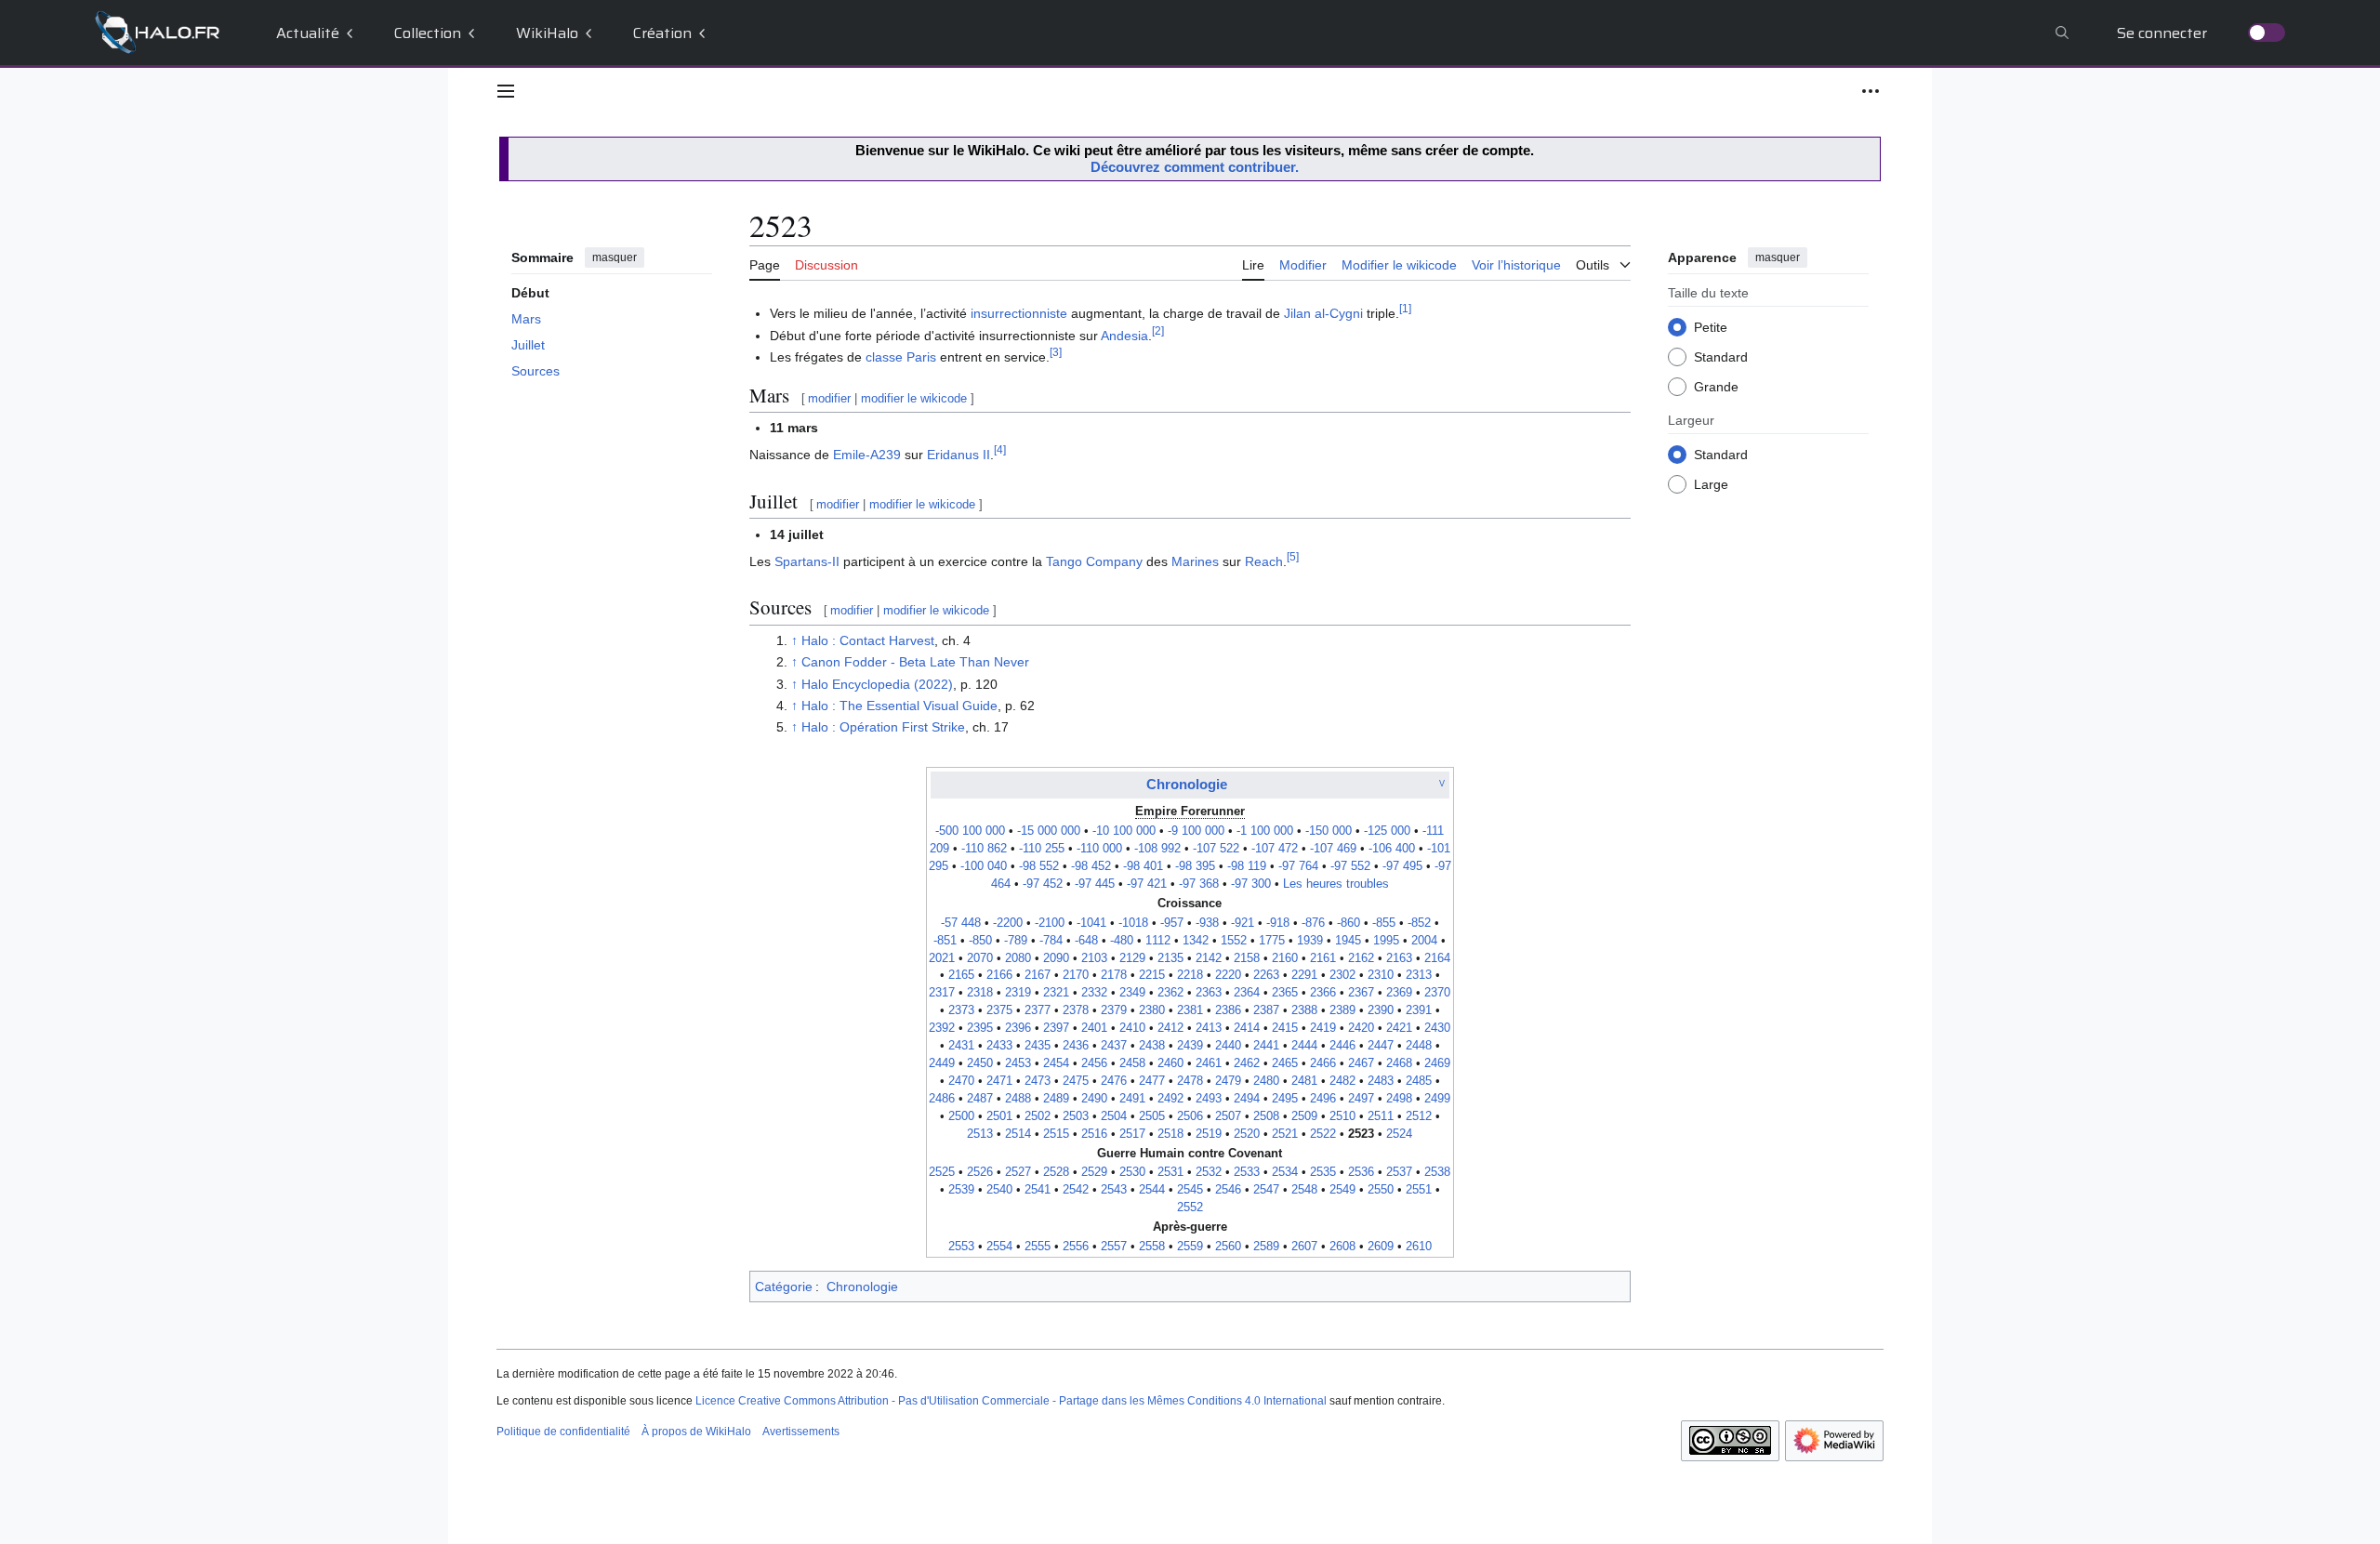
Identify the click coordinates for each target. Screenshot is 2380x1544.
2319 (1018, 993)
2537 (1399, 1172)
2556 (1076, 1247)
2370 (1437, 993)
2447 (1381, 1046)
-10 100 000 (1124, 831)
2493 (1209, 1099)
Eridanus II (959, 455)
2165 (961, 975)
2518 (1170, 1134)
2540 (999, 1190)
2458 (1132, 1063)
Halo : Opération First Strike (883, 727)
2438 (1152, 1046)
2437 (1114, 1046)
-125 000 (1387, 831)
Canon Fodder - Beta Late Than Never (915, 662)
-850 (980, 941)
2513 (980, 1134)
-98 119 (1247, 866)
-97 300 (1251, 884)
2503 (1076, 1116)
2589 (1266, 1247)
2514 (1018, 1134)
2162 (1361, 958)
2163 (1399, 958)
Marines (1195, 561)
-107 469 (1333, 849)
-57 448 (961, 923)
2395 (980, 1028)
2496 (1323, 1099)
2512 (1419, 1116)
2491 (1132, 1099)
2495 (1285, 1099)
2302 (1342, 975)
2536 (1361, 1172)
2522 (1323, 1134)
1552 (1234, 941)
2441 (1266, 1046)
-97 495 (1402, 866)
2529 (1094, 1172)
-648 (1086, 941)
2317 (942, 993)
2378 (1076, 1010)
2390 (1381, 1010)
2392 (942, 1028)
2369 (1399, 993)
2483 (1381, 1081)
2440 (1228, 1046)
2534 (1285, 1172)
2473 (1038, 1081)
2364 (1247, 993)
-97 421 (1147, 884)
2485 (1419, 1081)
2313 (1419, 975)
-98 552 (1039, 866)
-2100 (1050, 923)
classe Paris (901, 357)
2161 (1323, 958)
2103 (1094, 958)
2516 (1094, 1134)
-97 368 (1199, 884)
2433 (999, 1046)
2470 (961, 1081)
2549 (1342, 1190)
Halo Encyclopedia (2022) (877, 684)
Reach (1264, 561)
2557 (1114, 1247)
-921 (1243, 923)
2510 (1342, 1116)
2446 (1342, 1046)
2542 (1076, 1190)
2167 (1038, 975)
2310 (1381, 975)
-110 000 (1099, 849)
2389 (1342, 1010)
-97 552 (1350, 866)
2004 (1424, 941)
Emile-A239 (867, 455)
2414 (1247, 1028)
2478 (1190, 1081)
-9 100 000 (1196, 831)
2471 (999, 1081)
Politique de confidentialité (563, 1432)
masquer (615, 257)
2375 (999, 1010)
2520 (1247, 1134)
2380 (1152, 1010)
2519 (1209, 1134)
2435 (1038, 1046)
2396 (1018, 1028)
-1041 (1091, 923)
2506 (1190, 1116)
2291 (1304, 975)
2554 (999, 1247)
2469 (1437, 1063)
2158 (1247, 958)
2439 (1190, 1046)
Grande (1716, 387)
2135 (1170, 958)
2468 (1399, 1063)
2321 (1056, 993)
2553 (961, 1247)
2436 (1076, 1046)
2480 (1266, 1081)
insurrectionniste (1019, 313)
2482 (1342, 1081)
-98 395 (1195, 866)
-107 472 (1275, 849)
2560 (1228, 1247)
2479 (1228, 1081)
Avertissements (801, 1432)
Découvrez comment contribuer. (1195, 167)
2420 (1361, 1028)
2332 (1094, 993)
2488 (1018, 1099)
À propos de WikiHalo (696, 1432)
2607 (1304, 1247)
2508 (1266, 1116)
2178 (1114, 975)
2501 (999, 1116)
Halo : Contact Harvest (868, 640)
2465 (1285, 1063)
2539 (961, 1190)
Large (1711, 484)
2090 (1056, 958)
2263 (1266, 975)
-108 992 (1157, 849)
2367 (1361, 993)
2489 (1056, 1099)
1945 (1348, 941)
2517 (1132, 1134)
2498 (1399, 1099)
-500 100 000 (970, 831)
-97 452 (1043, 884)
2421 (1399, 1028)
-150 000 (1329, 831)
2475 (1076, 1081)
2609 (1381, 1247)
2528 (1056, 1172)
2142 (1209, 958)
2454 (1056, 1063)
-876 (1313, 923)
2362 (1170, 993)
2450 (980, 1063)
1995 (1386, 941)
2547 (1266, 1190)
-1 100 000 (1265, 831)
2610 (1419, 1247)
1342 (1196, 941)
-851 (945, 941)
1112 (1158, 941)
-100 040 (984, 866)
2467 (1361, 1063)
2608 (1342, 1247)
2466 (1323, 1063)
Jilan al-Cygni (1323, 313)
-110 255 (1042, 849)
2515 (1056, 1134)
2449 (942, 1063)
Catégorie (784, 1287)
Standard (1721, 357)
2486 (942, 1099)
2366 (1323, 993)
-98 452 (1091, 866)
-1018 (1133, 923)
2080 (1018, 958)
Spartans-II (807, 561)
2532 (1209, 1172)
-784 (1051, 941)
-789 (1016, 941)
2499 (1437, 1099)
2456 (1094, 1063)
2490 (1094, 1099)
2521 (1285, 1134)
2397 (1056, 1028)
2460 (1170, 1063)
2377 (1038, 1010)
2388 (1304, 1010)
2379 (1114, 1010)
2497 (1361, 1099)
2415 (1285, 1028)
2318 (980, 993)
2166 (999, 975)
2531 (1170, 1172)
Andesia (1124, 336)
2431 (961, 1046)
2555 (1038, 1247)
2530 (1132, 1172)
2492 (1170, 1099)
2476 (1114, 1081)
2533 (1247, 1172)
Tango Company (1094, 561)
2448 (1419, 1046)
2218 (1190, 975)
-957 (1172, 923)
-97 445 (1095, 884)
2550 (1381, 1190)
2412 (1170, 1028)
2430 (1437, 1028)
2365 (1285, 993)
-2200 (1008, 923)
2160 (1285, 958)
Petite (1711, 327)
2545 (1190, 1190)
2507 (1228, 1116)
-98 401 (1143, 866)
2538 (1437, 1172)
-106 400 (1392, 849)
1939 (1310, 941)
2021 (942, 958)
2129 (1132, 958)
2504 (1114, 1116)
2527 (1018, 1172)
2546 (1228, 1190)
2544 (1152, 1190)
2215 (1152, 975)
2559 (1190, 1247)
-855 (1384, 923)
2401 (1094, 1028)
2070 (980, 958)
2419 (1323, 1028)
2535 (1323, 1172)
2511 (1381, 1116)
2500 (961, 1116)
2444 (1304, 1046)
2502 (1038, 1116)
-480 (1122, 941)
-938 (1207, 923)
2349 (1132, 993)
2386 (1228, 1010)
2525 (942, 1172)
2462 (1247, 1063)
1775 (1272, 941)
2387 (1266, 1010)
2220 (1228, 975)
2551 (1419, 1190)
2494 (1247, 1099)
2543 (1114, 1190)
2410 (1132, 1028)
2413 (1209, 1028)
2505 (1152, 1116)
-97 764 (1298, 866)
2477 (1152, 1081)
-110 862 (984, 849)
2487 (980, 1099)
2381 (1190, 1010)
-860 (1349, 923)
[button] (506, 91)
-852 (1419, 923)
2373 (961, 1010)
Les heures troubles (1336, 884)
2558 (1152, 1247)
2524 (1399, 1134)
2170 (1076, 975)
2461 (1209, 1063)
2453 (1018, 1063)
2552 (1190, 1207)
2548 (1304, 1190)
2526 (980, 1172)
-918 (1278, 923)
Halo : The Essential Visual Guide (899, 706)
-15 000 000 (1049, 831)
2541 (1038, 1190)
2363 (1209, 993)
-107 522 (1216, 849)
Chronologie (1187, 784)
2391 (1419, 1010)
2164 (1437, 958)
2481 (1304, 1081)
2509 (1304, 1116)
